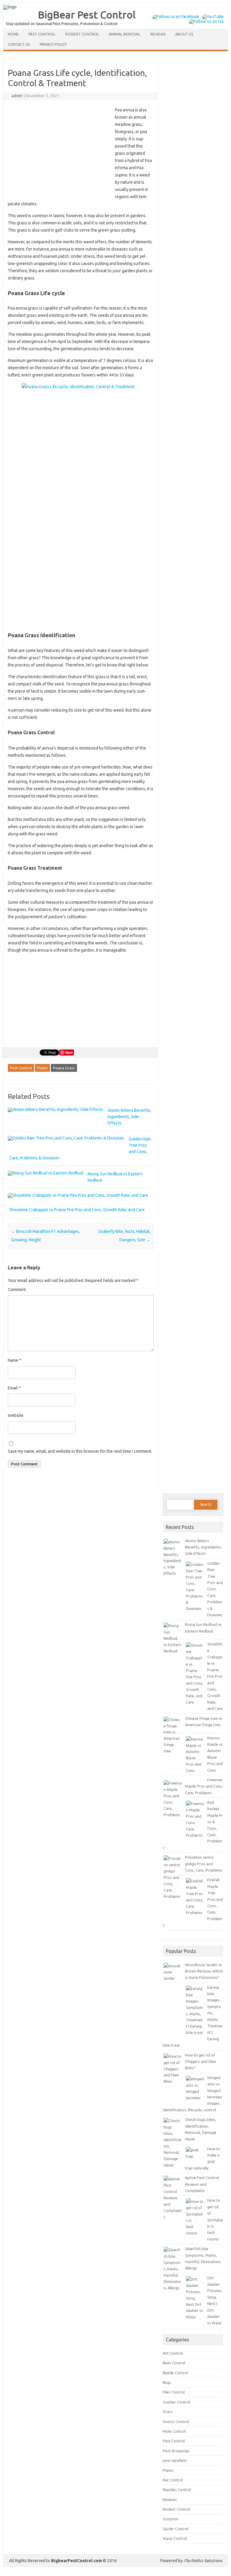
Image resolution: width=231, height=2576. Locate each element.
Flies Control (174, 2392)
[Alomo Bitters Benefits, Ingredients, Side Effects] (55, 1109)
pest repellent (175, 2460)
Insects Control (176, 2422)
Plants (42, 1068)
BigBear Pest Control (87, 14)
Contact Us (19, 44)
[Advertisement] (58, 151)
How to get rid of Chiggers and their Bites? (201, 2061)
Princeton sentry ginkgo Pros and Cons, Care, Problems (204, 1864)
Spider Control (176, 2529)
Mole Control (174, 2431)
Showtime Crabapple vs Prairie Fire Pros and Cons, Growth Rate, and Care (77, 1210)
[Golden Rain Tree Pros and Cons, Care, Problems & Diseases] (66, 1138)
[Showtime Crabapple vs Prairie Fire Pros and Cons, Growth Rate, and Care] (78, 1195)
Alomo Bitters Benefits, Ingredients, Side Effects (129, 1117)
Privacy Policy (53, 44)
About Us (184, 34)
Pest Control (42, 34)
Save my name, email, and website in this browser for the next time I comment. (80, 1451)
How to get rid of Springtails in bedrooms (215, 2219)
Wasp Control (175, 2538)
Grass (168, 2412)
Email (14, 1388)
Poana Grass (64, 1068)
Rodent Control (82, 34)
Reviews (158, 34)
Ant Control (173, 2353)
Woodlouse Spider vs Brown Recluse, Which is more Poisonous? (204, 1971)
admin (17, 96)
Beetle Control (175, 2373)
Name (15, 1360)
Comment (17, 1290)
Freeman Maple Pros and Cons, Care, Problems (204, 1786)
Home (13, 34)
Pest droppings (176, 2451)
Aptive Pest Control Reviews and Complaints (202, 2184)
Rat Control (173, 2480)
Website (16, 1415)
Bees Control (174, 2363)
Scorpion (171, 2519)
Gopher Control (176, 2402)
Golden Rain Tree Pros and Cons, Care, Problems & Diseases (215, 1589)
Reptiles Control (177, 2490)
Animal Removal (125, 34)
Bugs (167, 2382)
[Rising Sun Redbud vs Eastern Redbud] (45, 1173)
